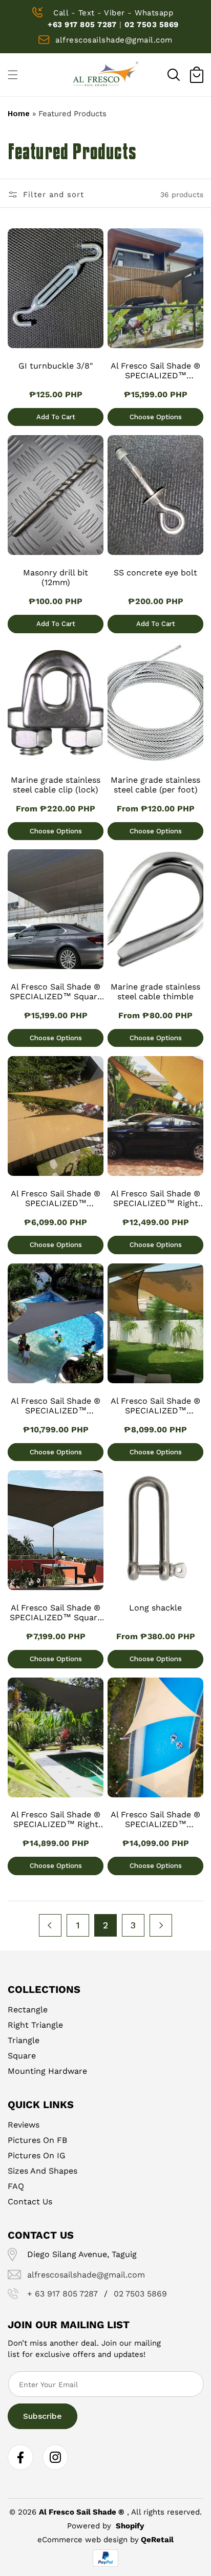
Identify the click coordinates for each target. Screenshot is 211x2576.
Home (19, 114)
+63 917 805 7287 (82, 25)
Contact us (30, 2202)
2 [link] (105, 1925)
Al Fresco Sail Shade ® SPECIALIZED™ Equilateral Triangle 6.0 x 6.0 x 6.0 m (156, 1406)
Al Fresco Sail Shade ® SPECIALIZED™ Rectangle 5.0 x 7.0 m (155, 371)
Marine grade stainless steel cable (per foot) (155, 785)
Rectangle (28, 2010)
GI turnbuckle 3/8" (56, 366)
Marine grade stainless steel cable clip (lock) (56, 785)
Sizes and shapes (43, 2171)
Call (61, 13)
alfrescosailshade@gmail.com (114, 40)
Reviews (24, 2125)
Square (22, 2056)
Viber (114, 13)
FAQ (16, 2186)
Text (87, 13)
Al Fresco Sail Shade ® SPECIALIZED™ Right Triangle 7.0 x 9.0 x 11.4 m (56, 1820)
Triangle (24, 2040)
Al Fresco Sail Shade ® (82, 2512)
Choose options (156, 417)
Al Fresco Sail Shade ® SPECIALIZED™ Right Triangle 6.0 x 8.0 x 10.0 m (155, 1199)
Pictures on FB (37, 2140)
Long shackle (155, 1608)
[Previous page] (50, 1925)
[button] (174, 75)
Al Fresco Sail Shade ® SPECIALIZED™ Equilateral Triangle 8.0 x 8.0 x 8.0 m (156, 1820)
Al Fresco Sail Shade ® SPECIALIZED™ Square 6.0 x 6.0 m (56, 992)
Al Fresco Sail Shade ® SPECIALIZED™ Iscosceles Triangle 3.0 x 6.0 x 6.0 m (56, 1199)
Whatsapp (154, 13)
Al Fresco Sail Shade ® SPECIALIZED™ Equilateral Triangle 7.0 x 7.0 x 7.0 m (56, 1406)
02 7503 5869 (152, 25)
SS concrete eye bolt (155, 573)
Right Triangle (35, 2025)
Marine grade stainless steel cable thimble (155, 992)
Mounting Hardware (47, 2071)
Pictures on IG (37, 2155)
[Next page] (161, 1925)
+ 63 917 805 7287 (62, 2294)
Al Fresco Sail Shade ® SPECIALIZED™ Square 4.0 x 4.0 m (56, 1613)
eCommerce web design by (88, 2540)
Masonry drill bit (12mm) (56, 577)
